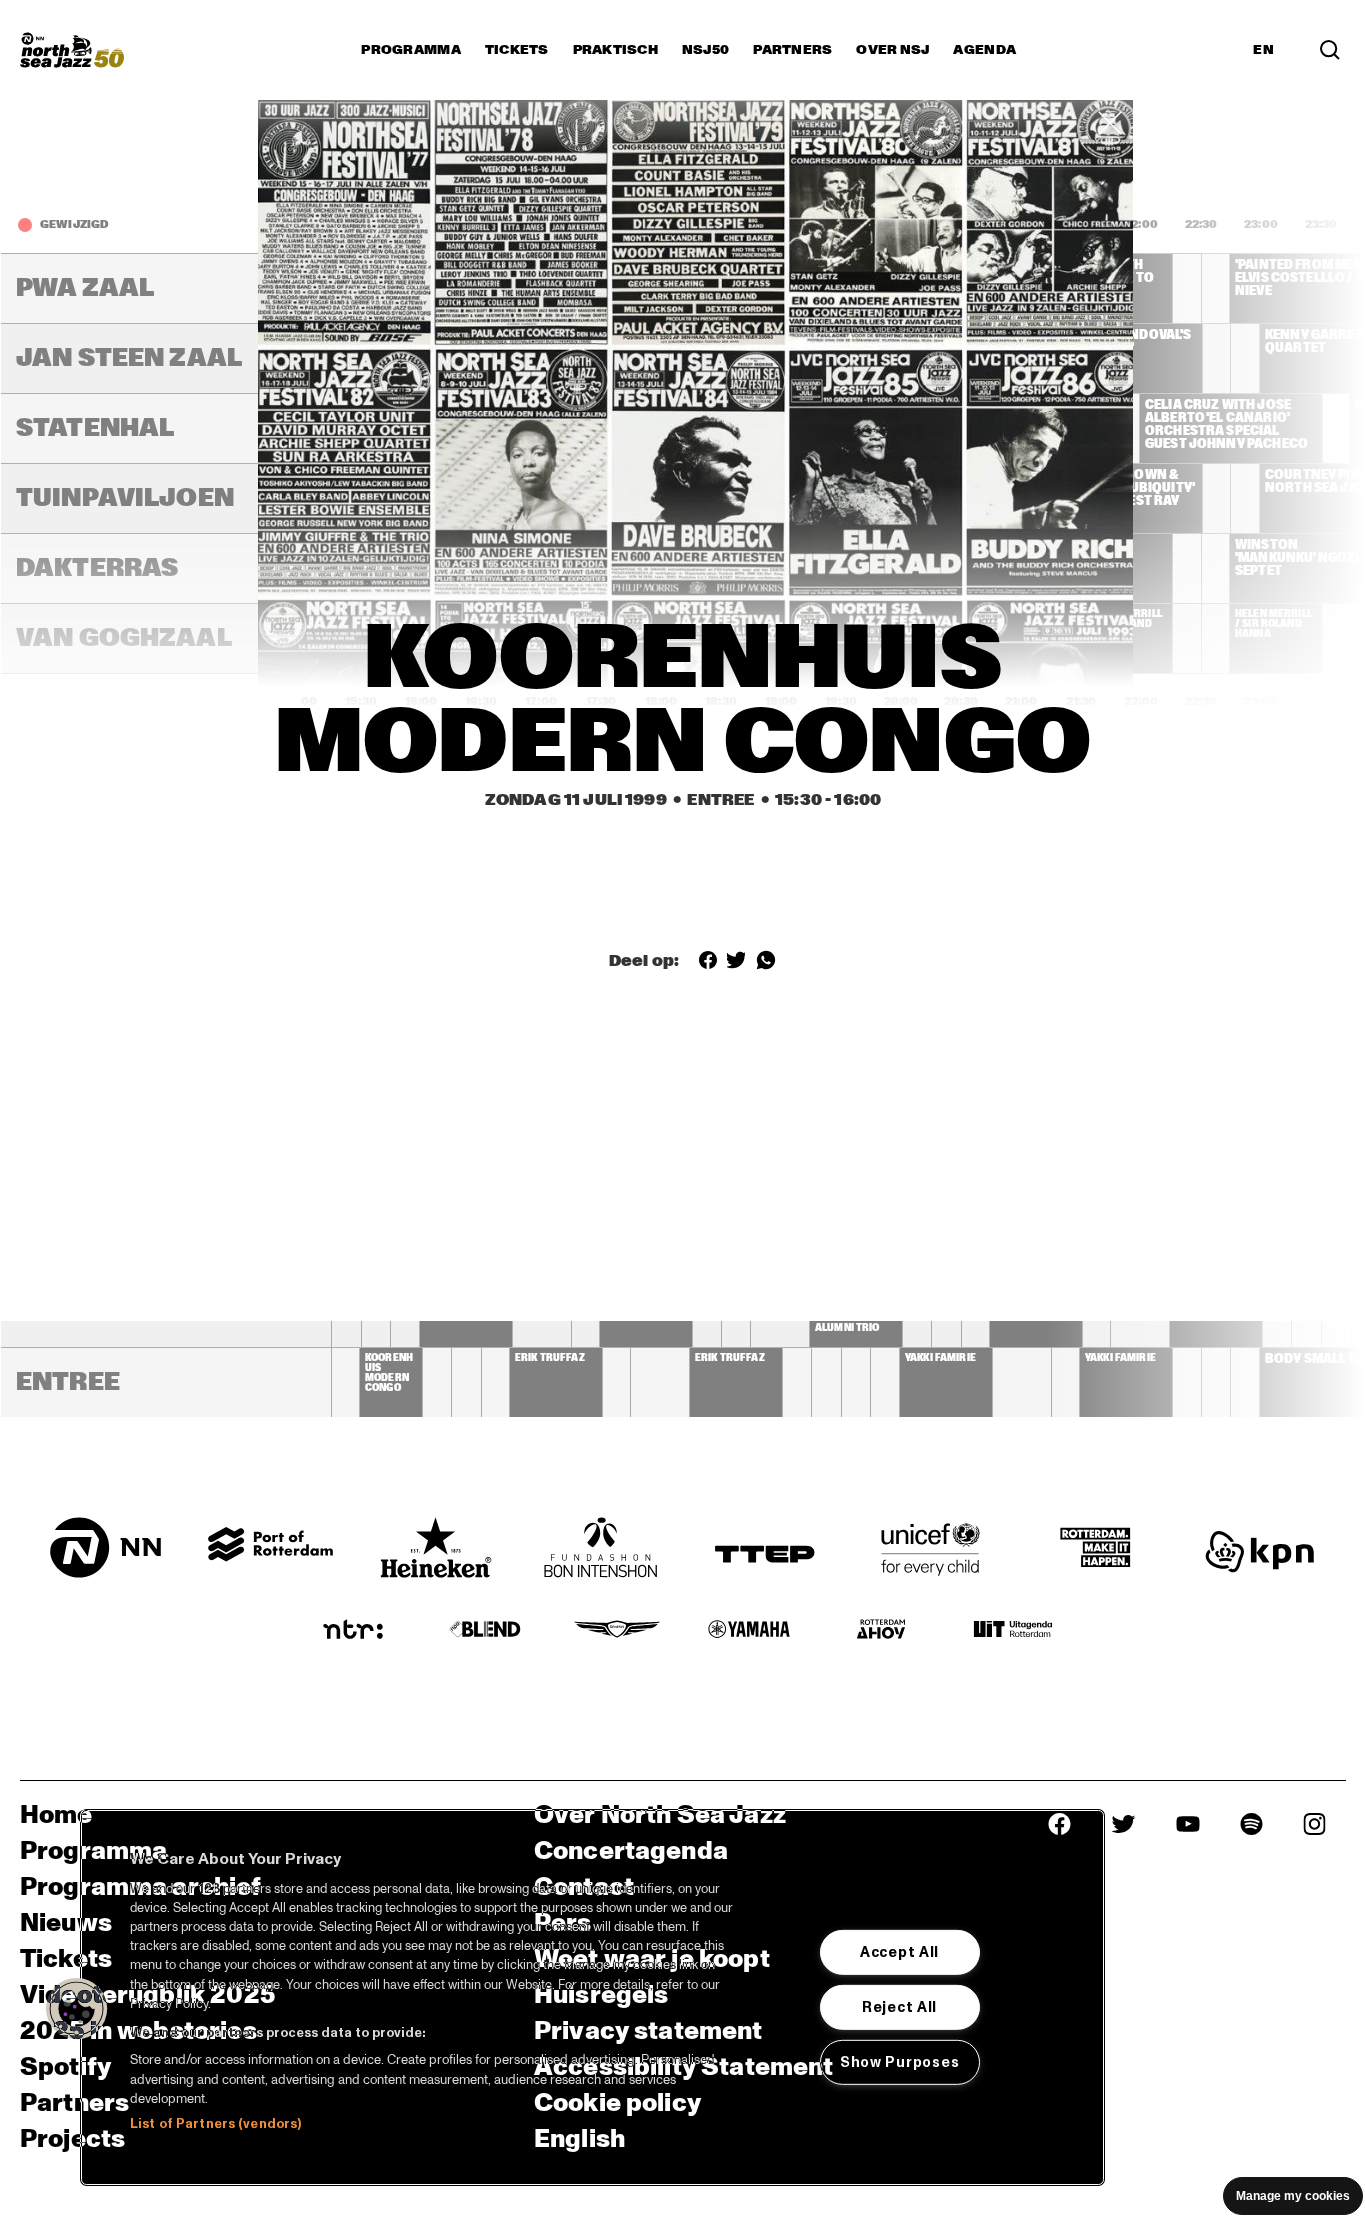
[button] (77, 2009)
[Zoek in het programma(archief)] (1330, 50)
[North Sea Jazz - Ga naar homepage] (72, 50)
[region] (592, 1997)
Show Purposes (899, 2062)
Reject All (899, 2007)
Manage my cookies (1293, 2196)
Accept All (899, 1952)
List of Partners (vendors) (215, 2124)
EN (1263, 50)
